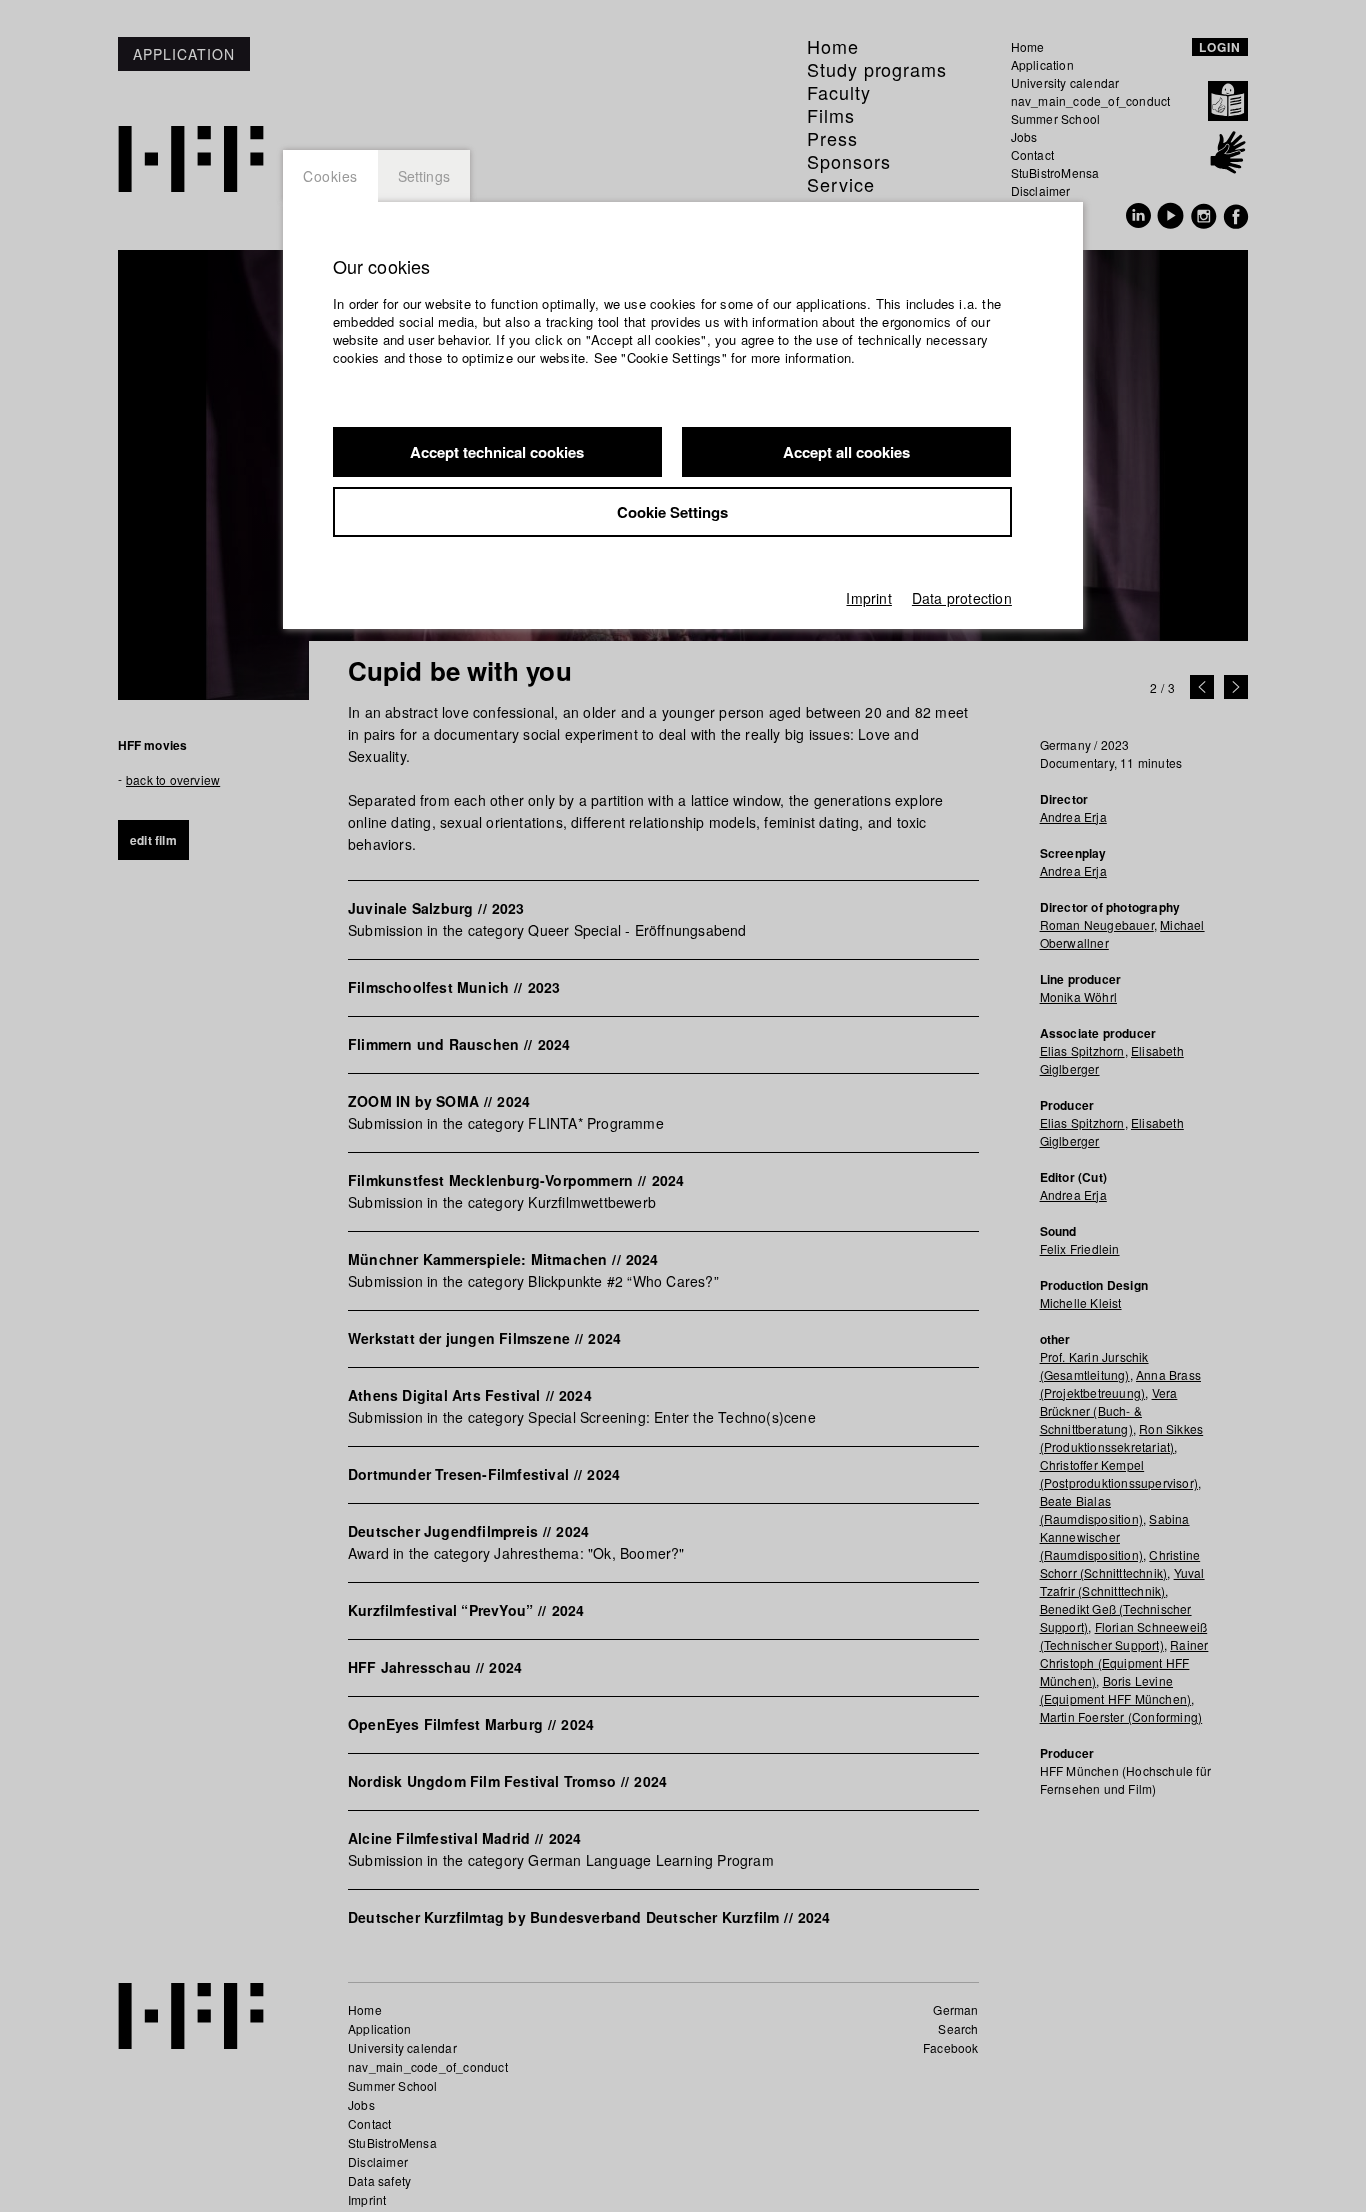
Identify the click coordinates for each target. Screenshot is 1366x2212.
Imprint (868, 598)
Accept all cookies (846, 452)
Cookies (330, 176)
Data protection (962, 598)
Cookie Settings (672, 512)
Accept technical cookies (497, 452)
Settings (424, 176)
